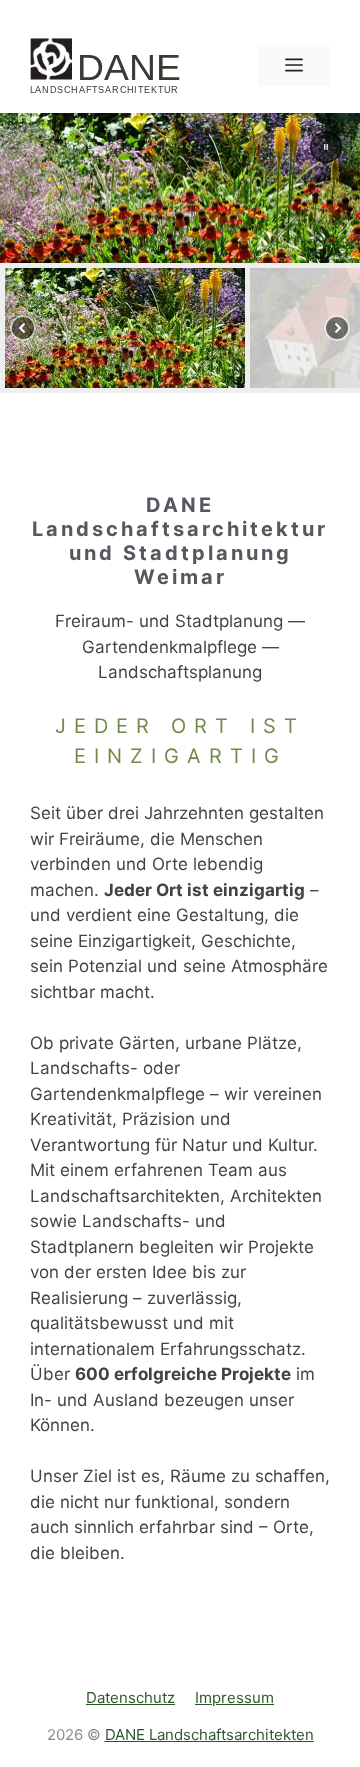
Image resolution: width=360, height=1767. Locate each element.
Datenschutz (130, 1697)
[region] (180, 253)
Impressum (234, 1697)
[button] (326, 147)
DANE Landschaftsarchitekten (209, 1734)
